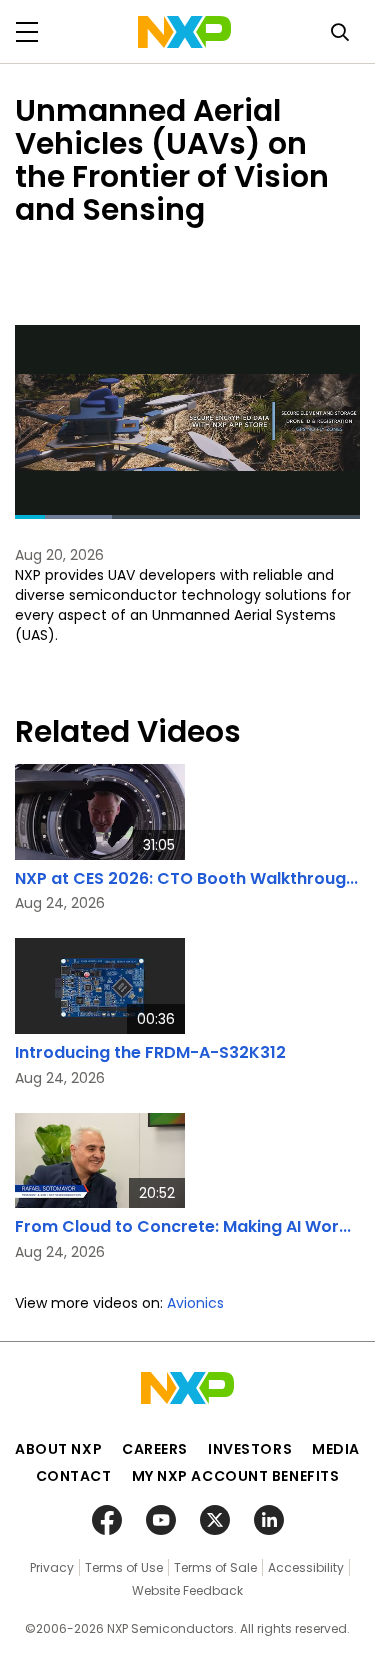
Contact (74, 1476)
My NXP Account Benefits (236, 1476)
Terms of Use (124, 1567)
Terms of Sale (215, 1567)
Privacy (52, 1567)
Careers (155, 1449)
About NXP (58, 1449)
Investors (250, 1449)
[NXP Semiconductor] (184, 32)
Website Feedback (187, 1590)
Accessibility (306, 1567)
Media (336, 1449)
